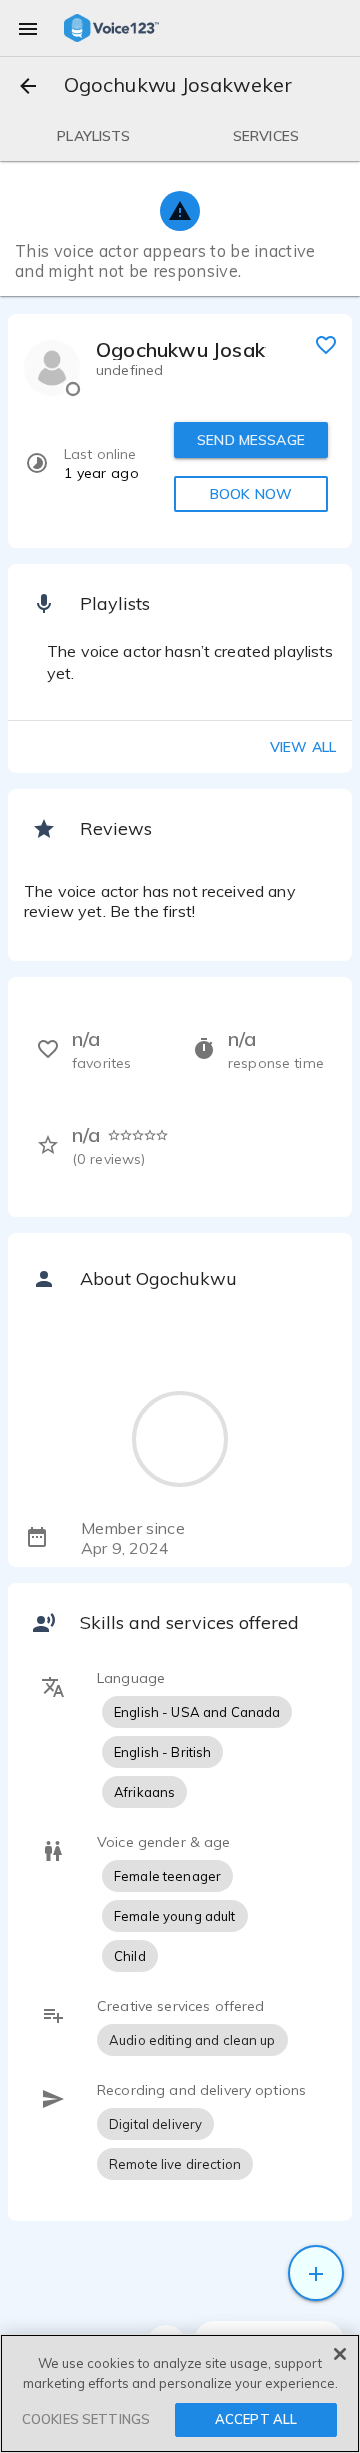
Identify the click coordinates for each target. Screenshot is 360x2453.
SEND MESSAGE (251, 440)
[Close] (340, 2354)
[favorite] (326, 344)
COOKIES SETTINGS (86, 2419)
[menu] (28, 28)
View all (303, 747)
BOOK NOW (251, 494)
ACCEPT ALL (256, 2419)
